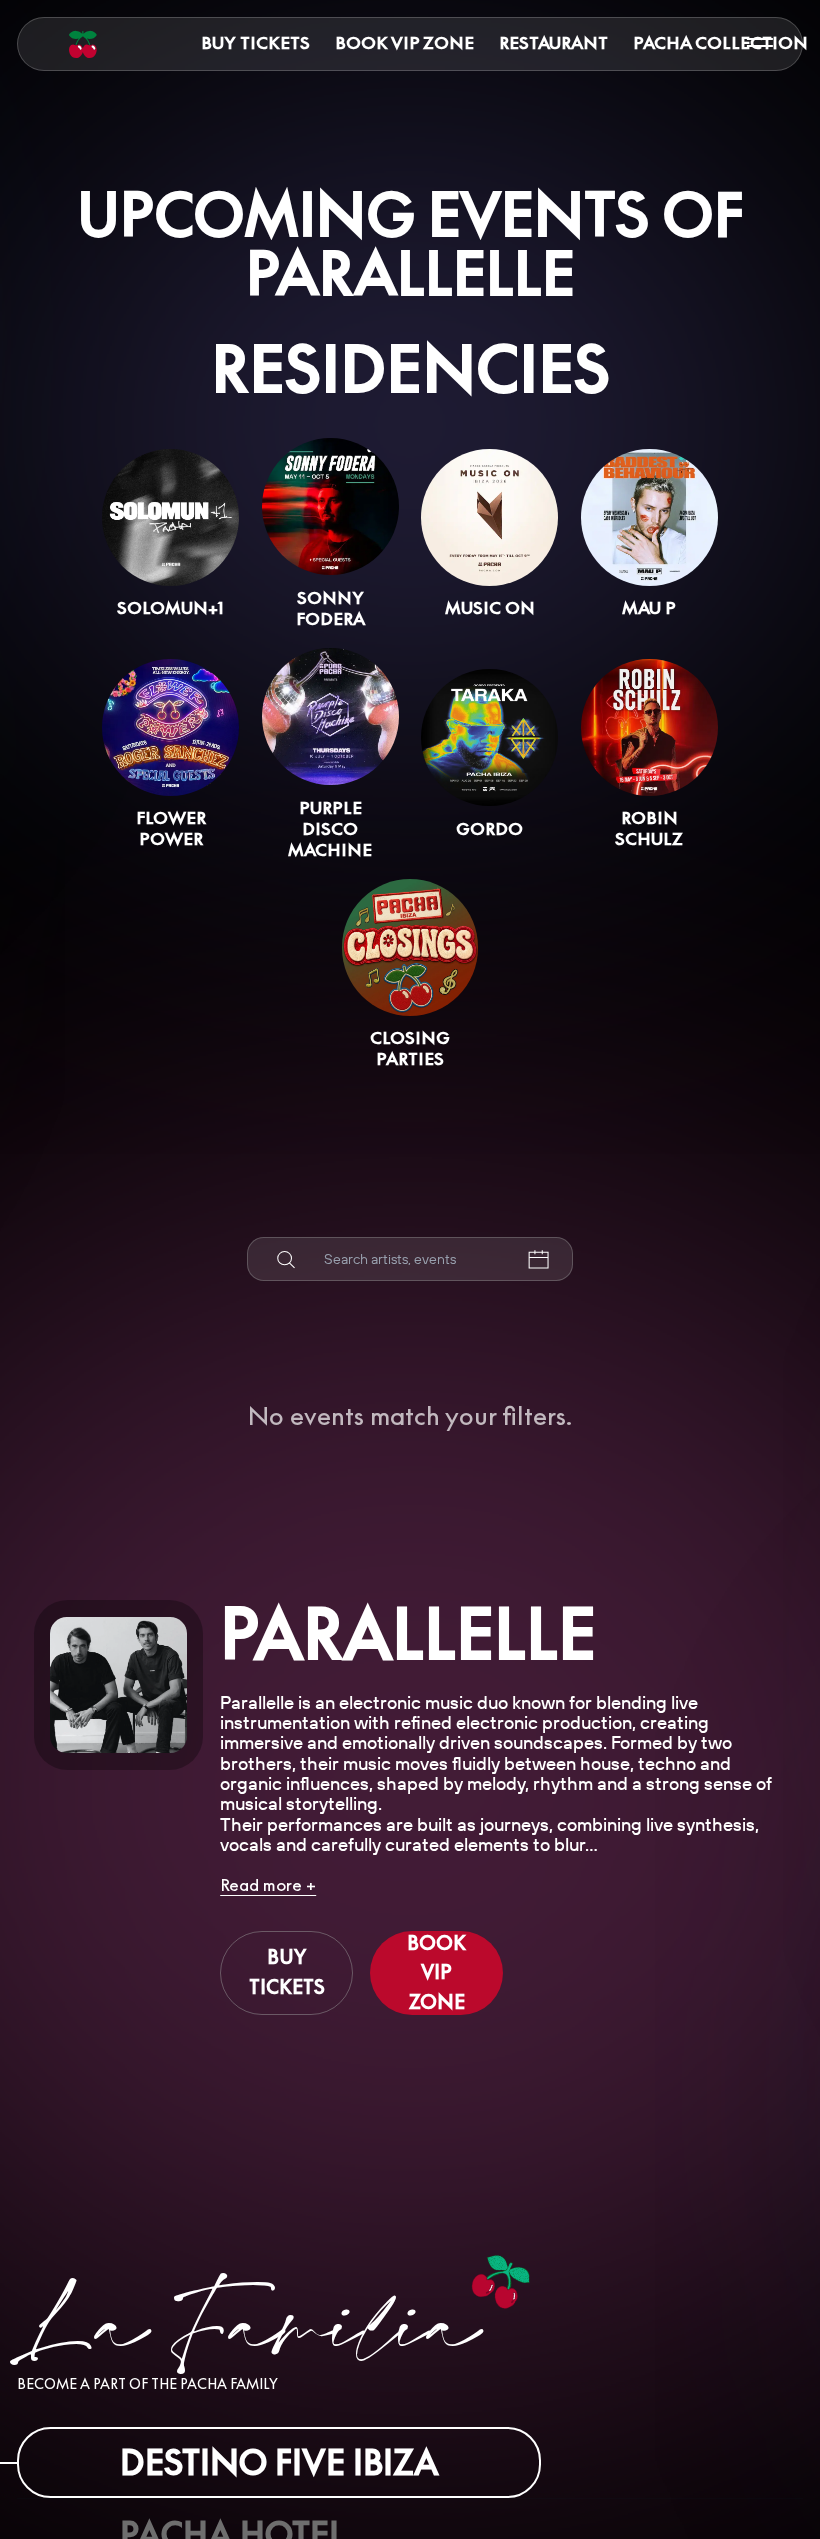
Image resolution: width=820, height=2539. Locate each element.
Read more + (268, 1884)
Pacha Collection (720, 42)
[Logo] (83, 44)
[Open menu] (760, 43)
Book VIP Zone (404, 42)
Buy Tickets (255, 42)
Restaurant (553, 42)
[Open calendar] (538, 1259)
